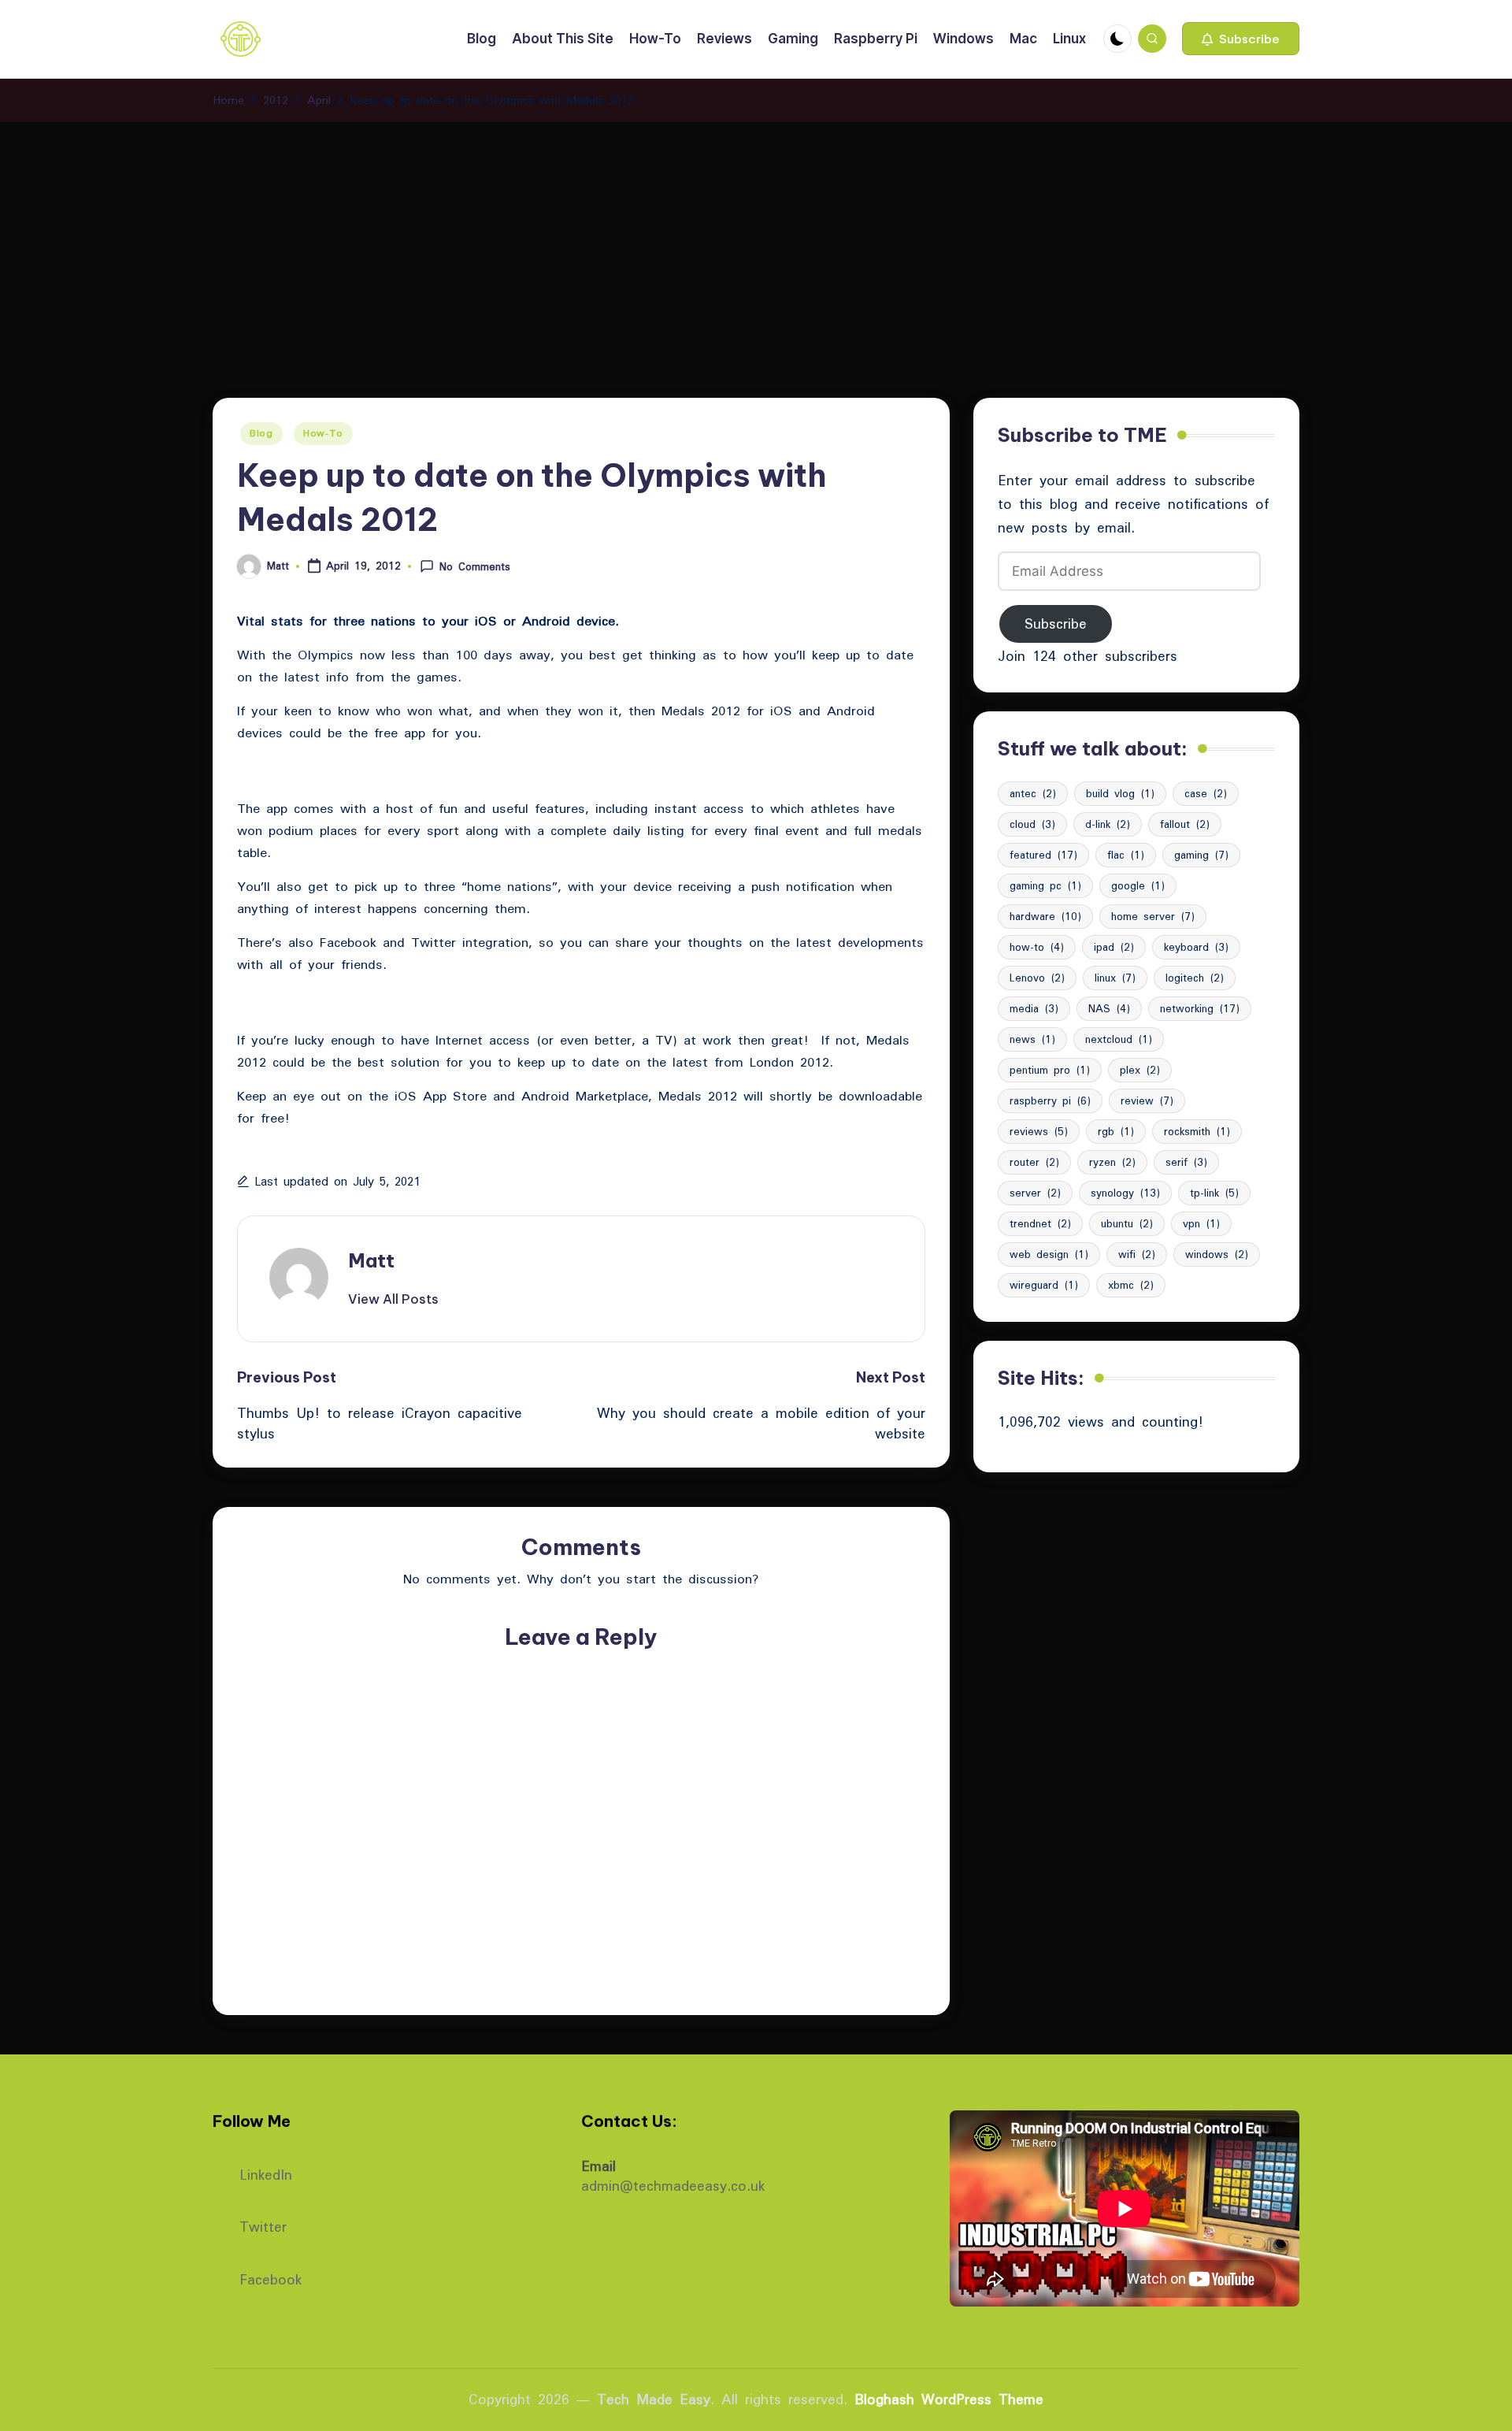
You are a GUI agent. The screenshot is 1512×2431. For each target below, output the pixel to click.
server (1035, 1193)
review (1147, 1100)
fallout (1185, 824)
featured (1043, 855)
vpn (1201, 1223)
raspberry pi (1050, 1100)
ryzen (1112, 1162)
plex (1140, 1070)
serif (1186, 1162)
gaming (1201, 855)
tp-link (1214, 1193)
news (1032, 1039)
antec (1033, 793)
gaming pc (1045, 885)
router (1034, 1162)
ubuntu (1127, 1223)
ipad (1114, 947)
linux (1115, 978)
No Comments (475, 566)
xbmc (1131, 1285)
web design (1049, 1254)
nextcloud (1119, 1039)
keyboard (1196, 947)
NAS (1109, 1008)
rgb (1116, 1131)
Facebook (271, 2278)
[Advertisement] (756, 240)
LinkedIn (266, 2173)
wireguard (1044, 1285)
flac (1126, 855)
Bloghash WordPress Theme (949, 2399)
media (1034, 1008)
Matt (371, 1260)
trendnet (1040, 1223)
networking (1200, 1008)
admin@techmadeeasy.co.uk (673, 2186)
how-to (1037, 947)
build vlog (1120, 793)
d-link (1108, 824)
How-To (323, 433)
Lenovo (1037, 978)
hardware (1045, 916)
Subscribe (1056, 624)
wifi (1137, 1254)
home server (1153, 916)
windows (1217, 1254)
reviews (1039, 1131)
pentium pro (1050, 1070)
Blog (261, 433)
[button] (1241, 39)
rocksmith (1197, 1131)
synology (1125, 1193)
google (1138, 885)
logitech (1195, 978)
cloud (1032, 824)
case (1206, 793)
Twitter (263, 2225)
